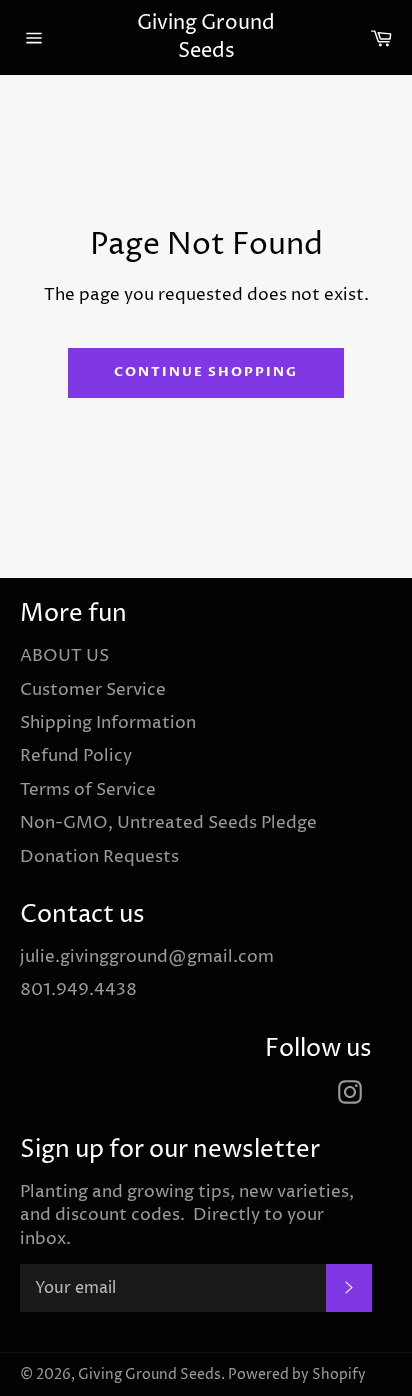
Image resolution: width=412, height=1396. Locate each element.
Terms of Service (88, 790)
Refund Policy (76, 756)
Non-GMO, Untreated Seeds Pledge (168, 823)
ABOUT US (64, 656)
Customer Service (93, 690)
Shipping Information (108, 723)
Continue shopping (206, 372)
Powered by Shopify (297, 1375)
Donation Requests (99, 857)
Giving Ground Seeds (206, 37)
